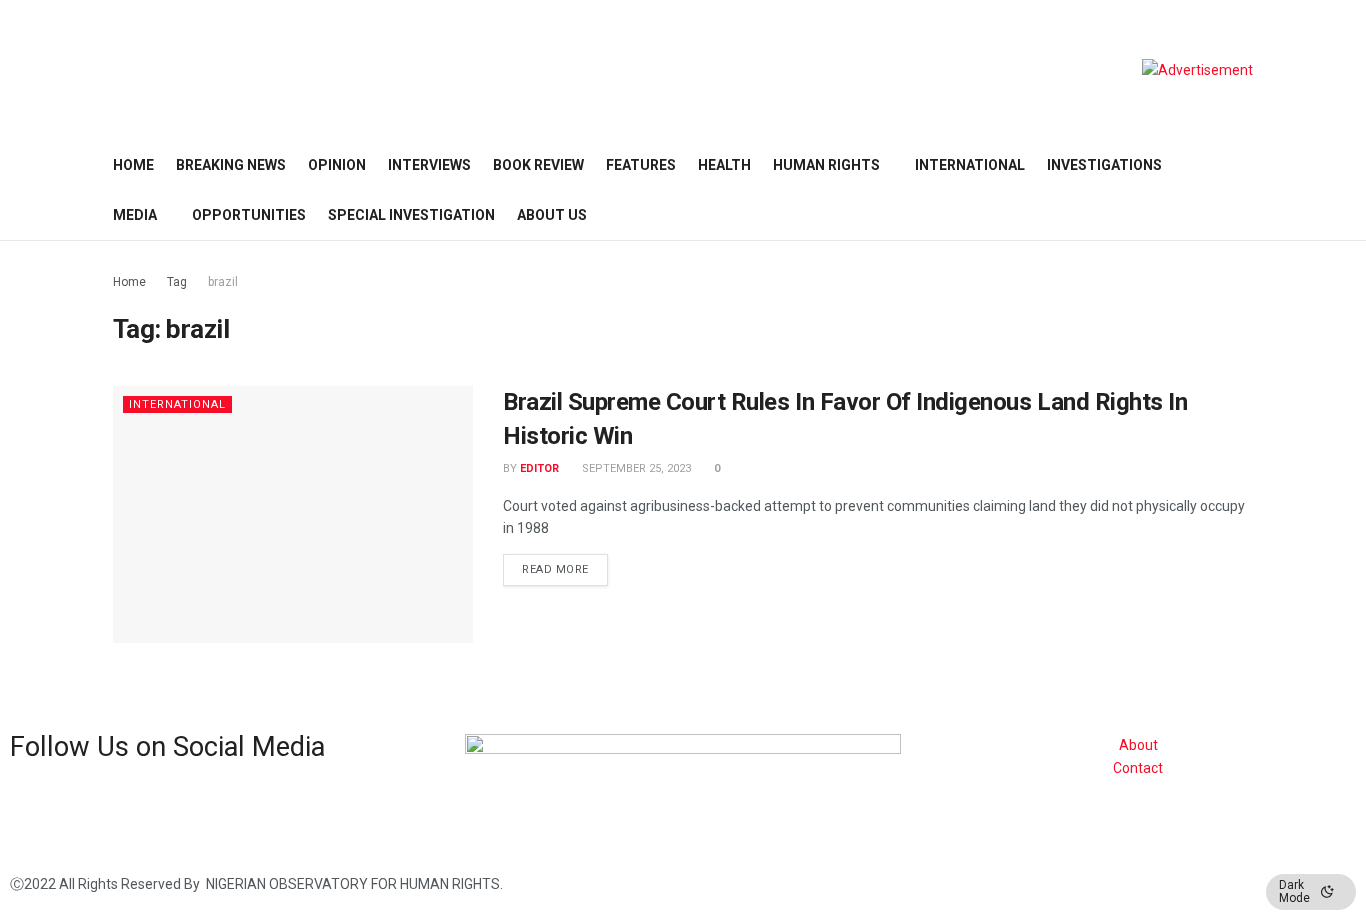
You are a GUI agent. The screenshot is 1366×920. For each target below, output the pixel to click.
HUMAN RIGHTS (826, 165)
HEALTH (724, 165)
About (1138, 745)
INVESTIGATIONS (1104, 165)
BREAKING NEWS (231, 165)
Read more (555, 569)
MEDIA (135, 215)
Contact (1138, 768)
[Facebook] (35, 807)
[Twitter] (88, 807)
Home (129, 282)
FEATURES (641, 165)
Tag (177, 282)
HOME (133, 165)
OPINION (337, 165)
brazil (223, 282)
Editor (539, 468)
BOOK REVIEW (538, 165)
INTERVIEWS (429, 165)
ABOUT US (552, 215)
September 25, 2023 (635, 468)
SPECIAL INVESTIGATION (411, 215)
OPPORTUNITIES (249, 215)
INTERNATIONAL (970, 165)
